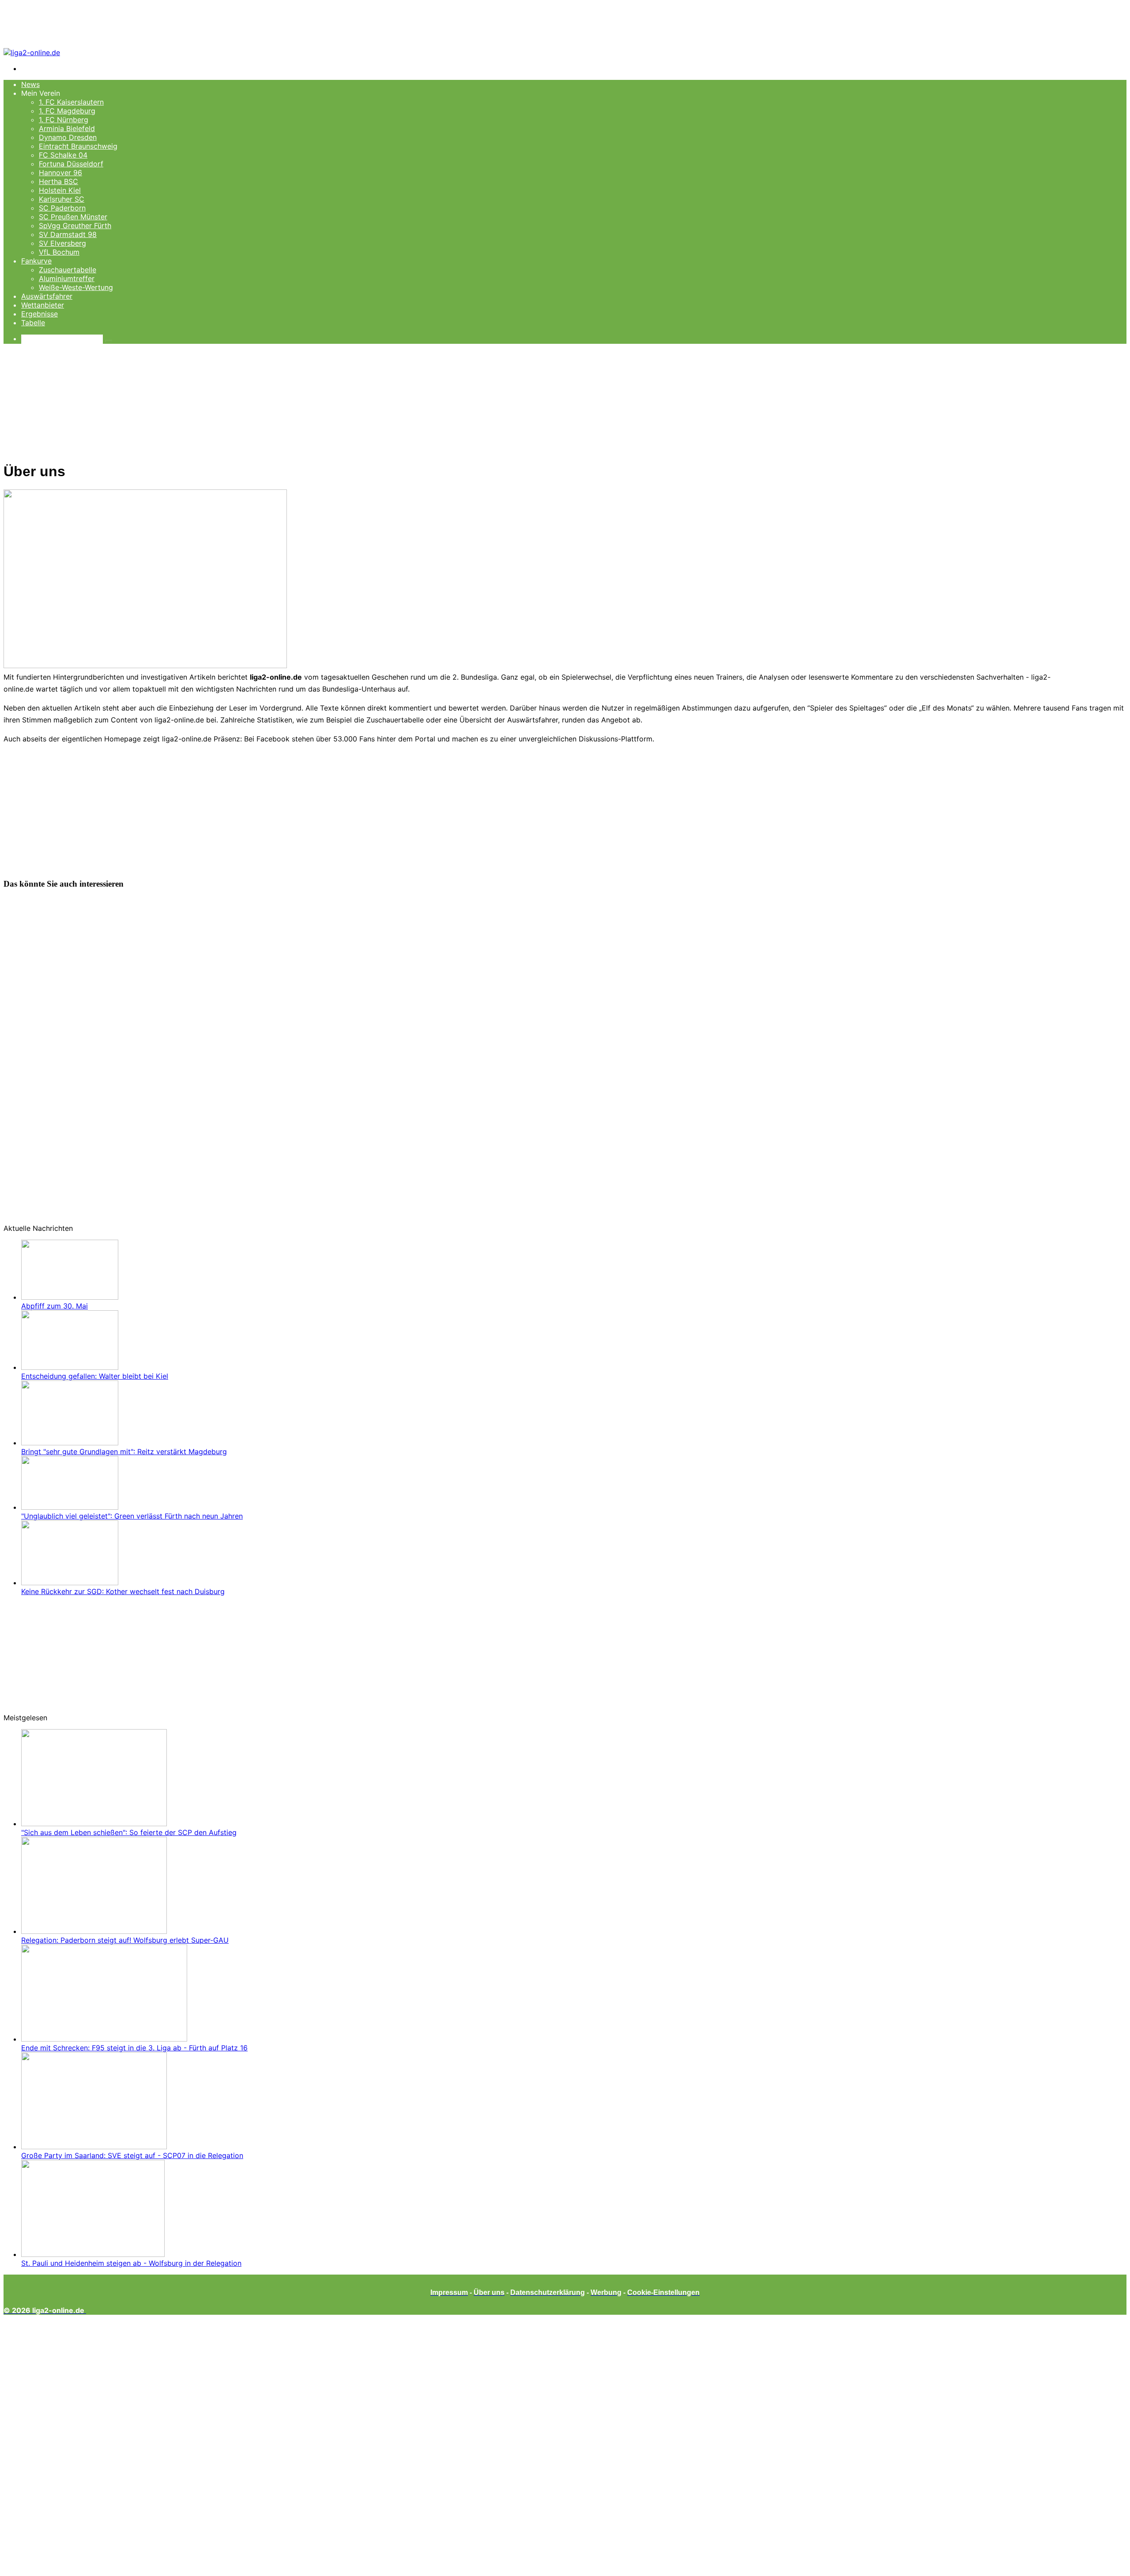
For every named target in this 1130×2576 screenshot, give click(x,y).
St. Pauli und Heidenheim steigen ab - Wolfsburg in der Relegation (131, 2263)
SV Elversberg (62, 243)
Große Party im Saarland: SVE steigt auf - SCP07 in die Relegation (132, 2155)
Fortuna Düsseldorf (71, 164)
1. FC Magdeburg (67, 111)
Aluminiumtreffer (67, 278)
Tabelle (33, 323)
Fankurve (36, 261)
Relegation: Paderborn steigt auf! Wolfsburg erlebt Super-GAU (125, 1940)
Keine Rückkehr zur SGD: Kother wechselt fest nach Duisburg (123, 1591)
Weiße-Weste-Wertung (76, 287)
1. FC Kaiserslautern (71, 102)
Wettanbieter (43, 305)
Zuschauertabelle (68, 270)
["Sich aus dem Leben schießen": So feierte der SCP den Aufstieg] (94, 1824)
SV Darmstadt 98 (68, 234)
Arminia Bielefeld (67, 128)
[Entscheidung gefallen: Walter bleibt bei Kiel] (70, 1367)
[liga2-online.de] (32, 53)
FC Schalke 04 (63, 155)
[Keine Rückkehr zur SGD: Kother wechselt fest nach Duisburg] (70, 1583)
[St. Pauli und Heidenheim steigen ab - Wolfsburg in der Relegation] (93, 2254)
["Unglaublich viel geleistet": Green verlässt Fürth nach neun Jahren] (70, 1507)
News (30, 84)
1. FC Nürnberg (64, 120)
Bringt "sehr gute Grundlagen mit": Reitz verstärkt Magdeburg (124, 1452)
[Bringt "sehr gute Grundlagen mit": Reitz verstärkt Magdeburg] (70, 1443)
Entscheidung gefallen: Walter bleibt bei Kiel (95, 1376)
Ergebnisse (40, 314)
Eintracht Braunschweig (78, 146)
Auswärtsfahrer (47, 296)
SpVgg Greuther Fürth (75, 226)
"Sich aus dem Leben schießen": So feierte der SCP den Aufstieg (129, 1832)
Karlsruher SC (62, 199)
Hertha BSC (58, 181)
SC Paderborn (62, 208)
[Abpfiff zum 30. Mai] (70, 1297)
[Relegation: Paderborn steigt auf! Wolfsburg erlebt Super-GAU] (94, 1931)
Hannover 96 (60, 173)
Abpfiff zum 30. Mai (55, 1306)
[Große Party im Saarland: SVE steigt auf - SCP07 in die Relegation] (94, 2147)
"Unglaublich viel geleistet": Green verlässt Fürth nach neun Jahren (132, 1516)
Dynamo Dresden (68, 137)
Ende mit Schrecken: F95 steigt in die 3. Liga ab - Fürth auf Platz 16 (134, 2048)
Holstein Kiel (60, 190)
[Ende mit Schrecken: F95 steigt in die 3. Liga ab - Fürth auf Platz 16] (104, 2039)
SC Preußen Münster (73, 217)
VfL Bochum (59, 252)
